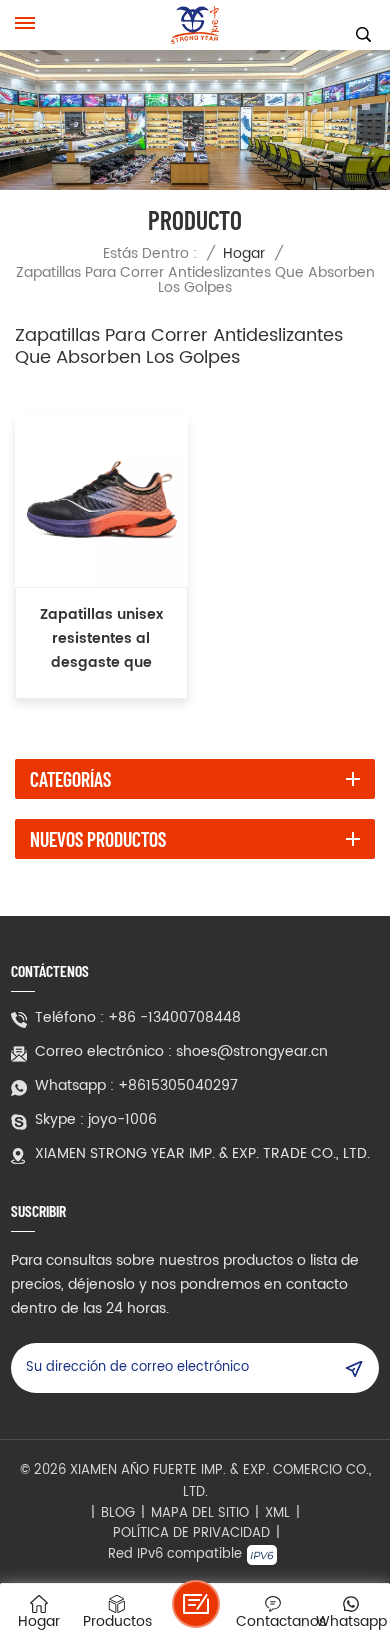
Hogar (244, 253)
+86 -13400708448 (174, 1018)
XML (277, 1514)
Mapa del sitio (200, 1514)
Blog (118, 1514)
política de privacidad (191, 1534)
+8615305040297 (178, 1086)
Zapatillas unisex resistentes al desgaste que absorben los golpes (101, 639)
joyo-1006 (122, 1120)
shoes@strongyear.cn (252, 1052)
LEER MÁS (101, 684)
